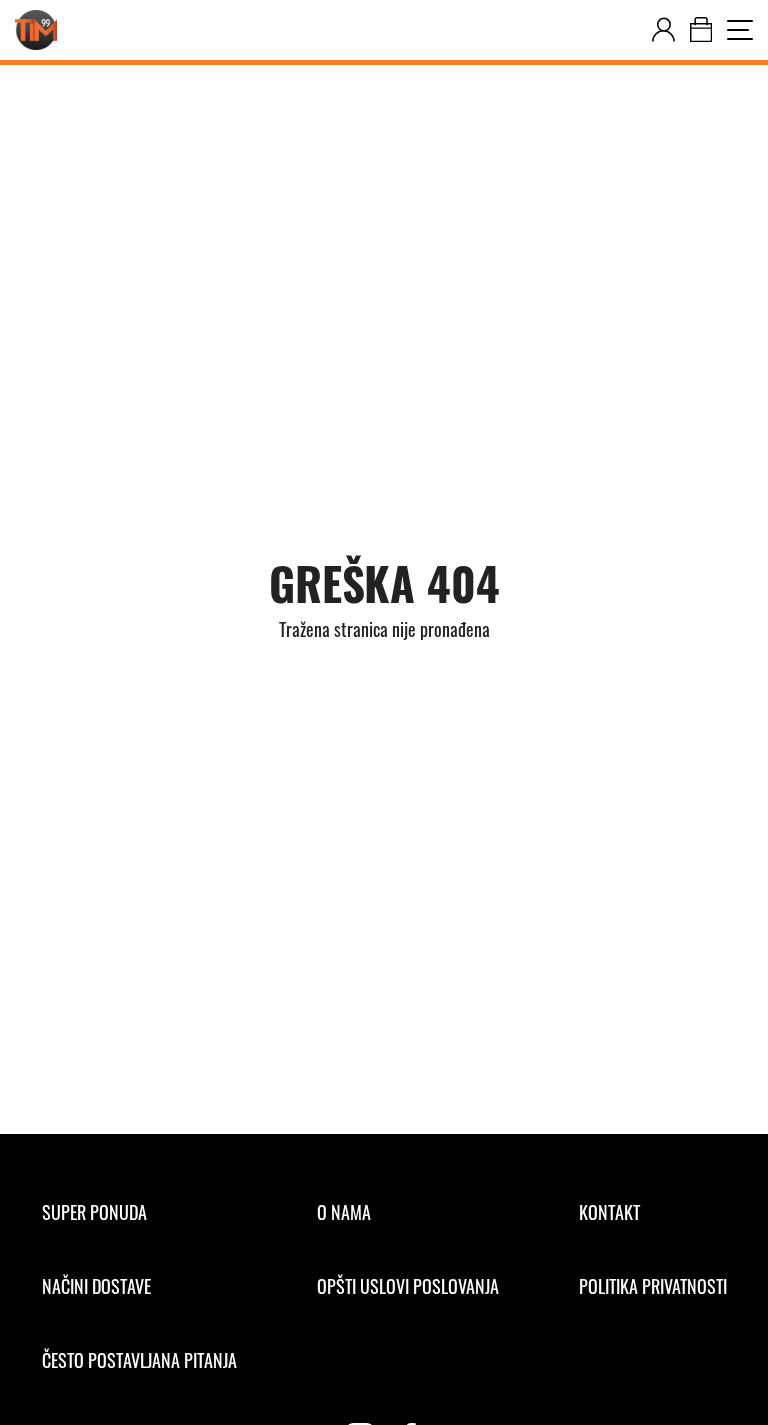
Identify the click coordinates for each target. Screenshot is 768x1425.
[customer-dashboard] (663, 30)
